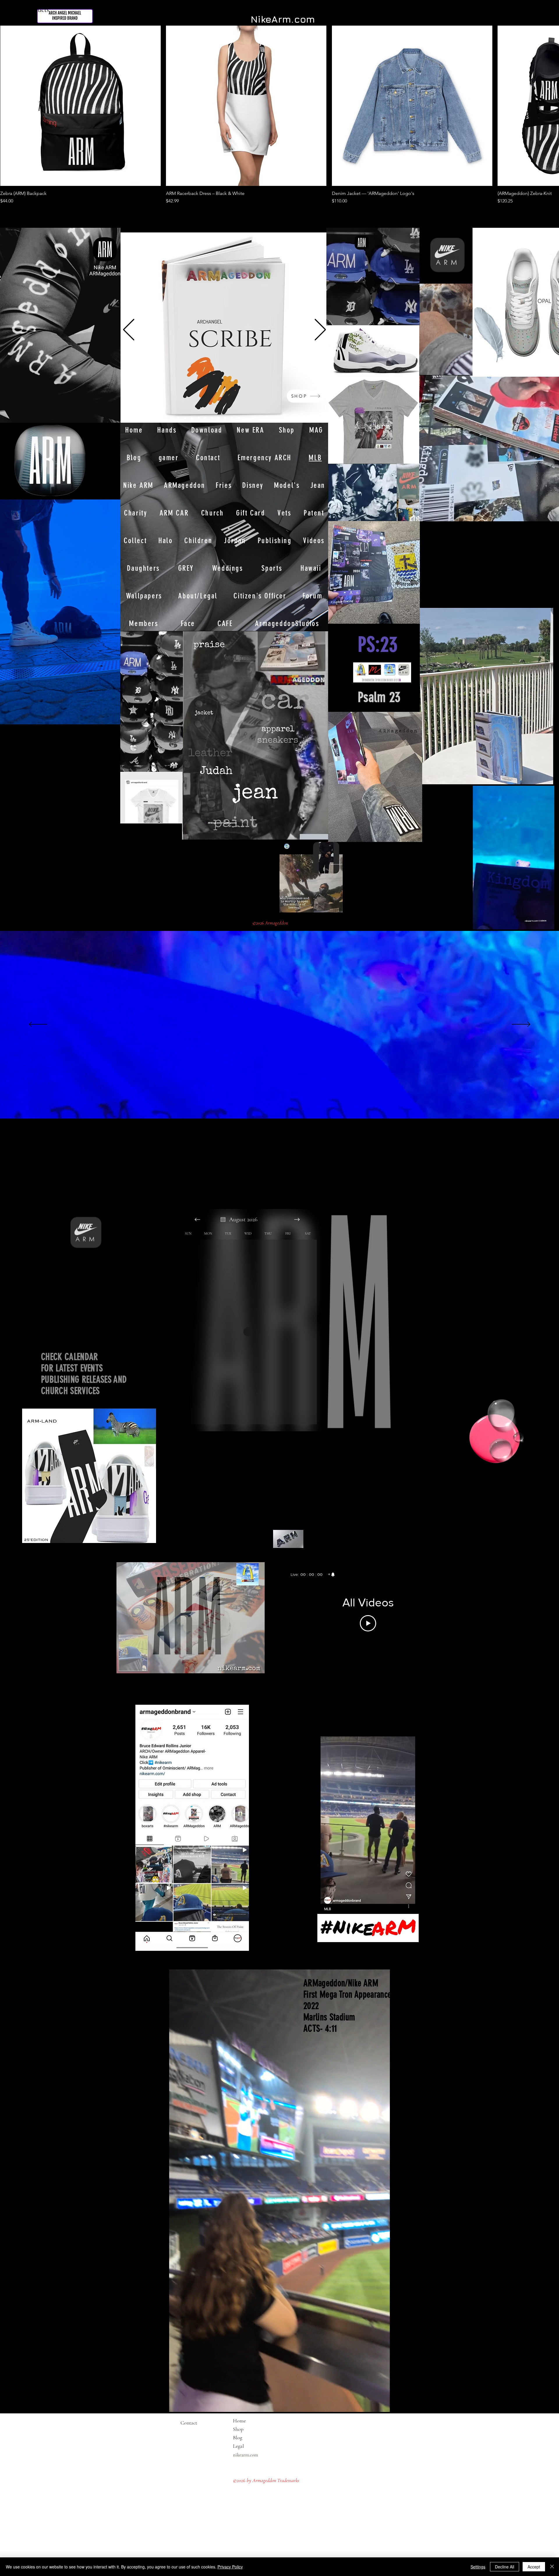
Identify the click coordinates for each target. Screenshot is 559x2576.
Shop (238, 2429)
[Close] (552, 2567)
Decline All (505, 2567)
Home (239, 2421)
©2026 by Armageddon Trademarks (266, 2480)
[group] (279, 115)
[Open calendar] (223, 1219)
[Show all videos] (368, 1667)
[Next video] (443, 1613)
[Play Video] (368, 1623)
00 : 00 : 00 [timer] (312, 1574)
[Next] (320, 330)
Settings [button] (478, 2567)
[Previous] (129, 330)
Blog (238, 2438)
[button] (547, 923)
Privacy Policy (230, 2567)
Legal (250, 2446)
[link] (331, 1574)
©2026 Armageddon (271, 923)
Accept (534, 2567)
